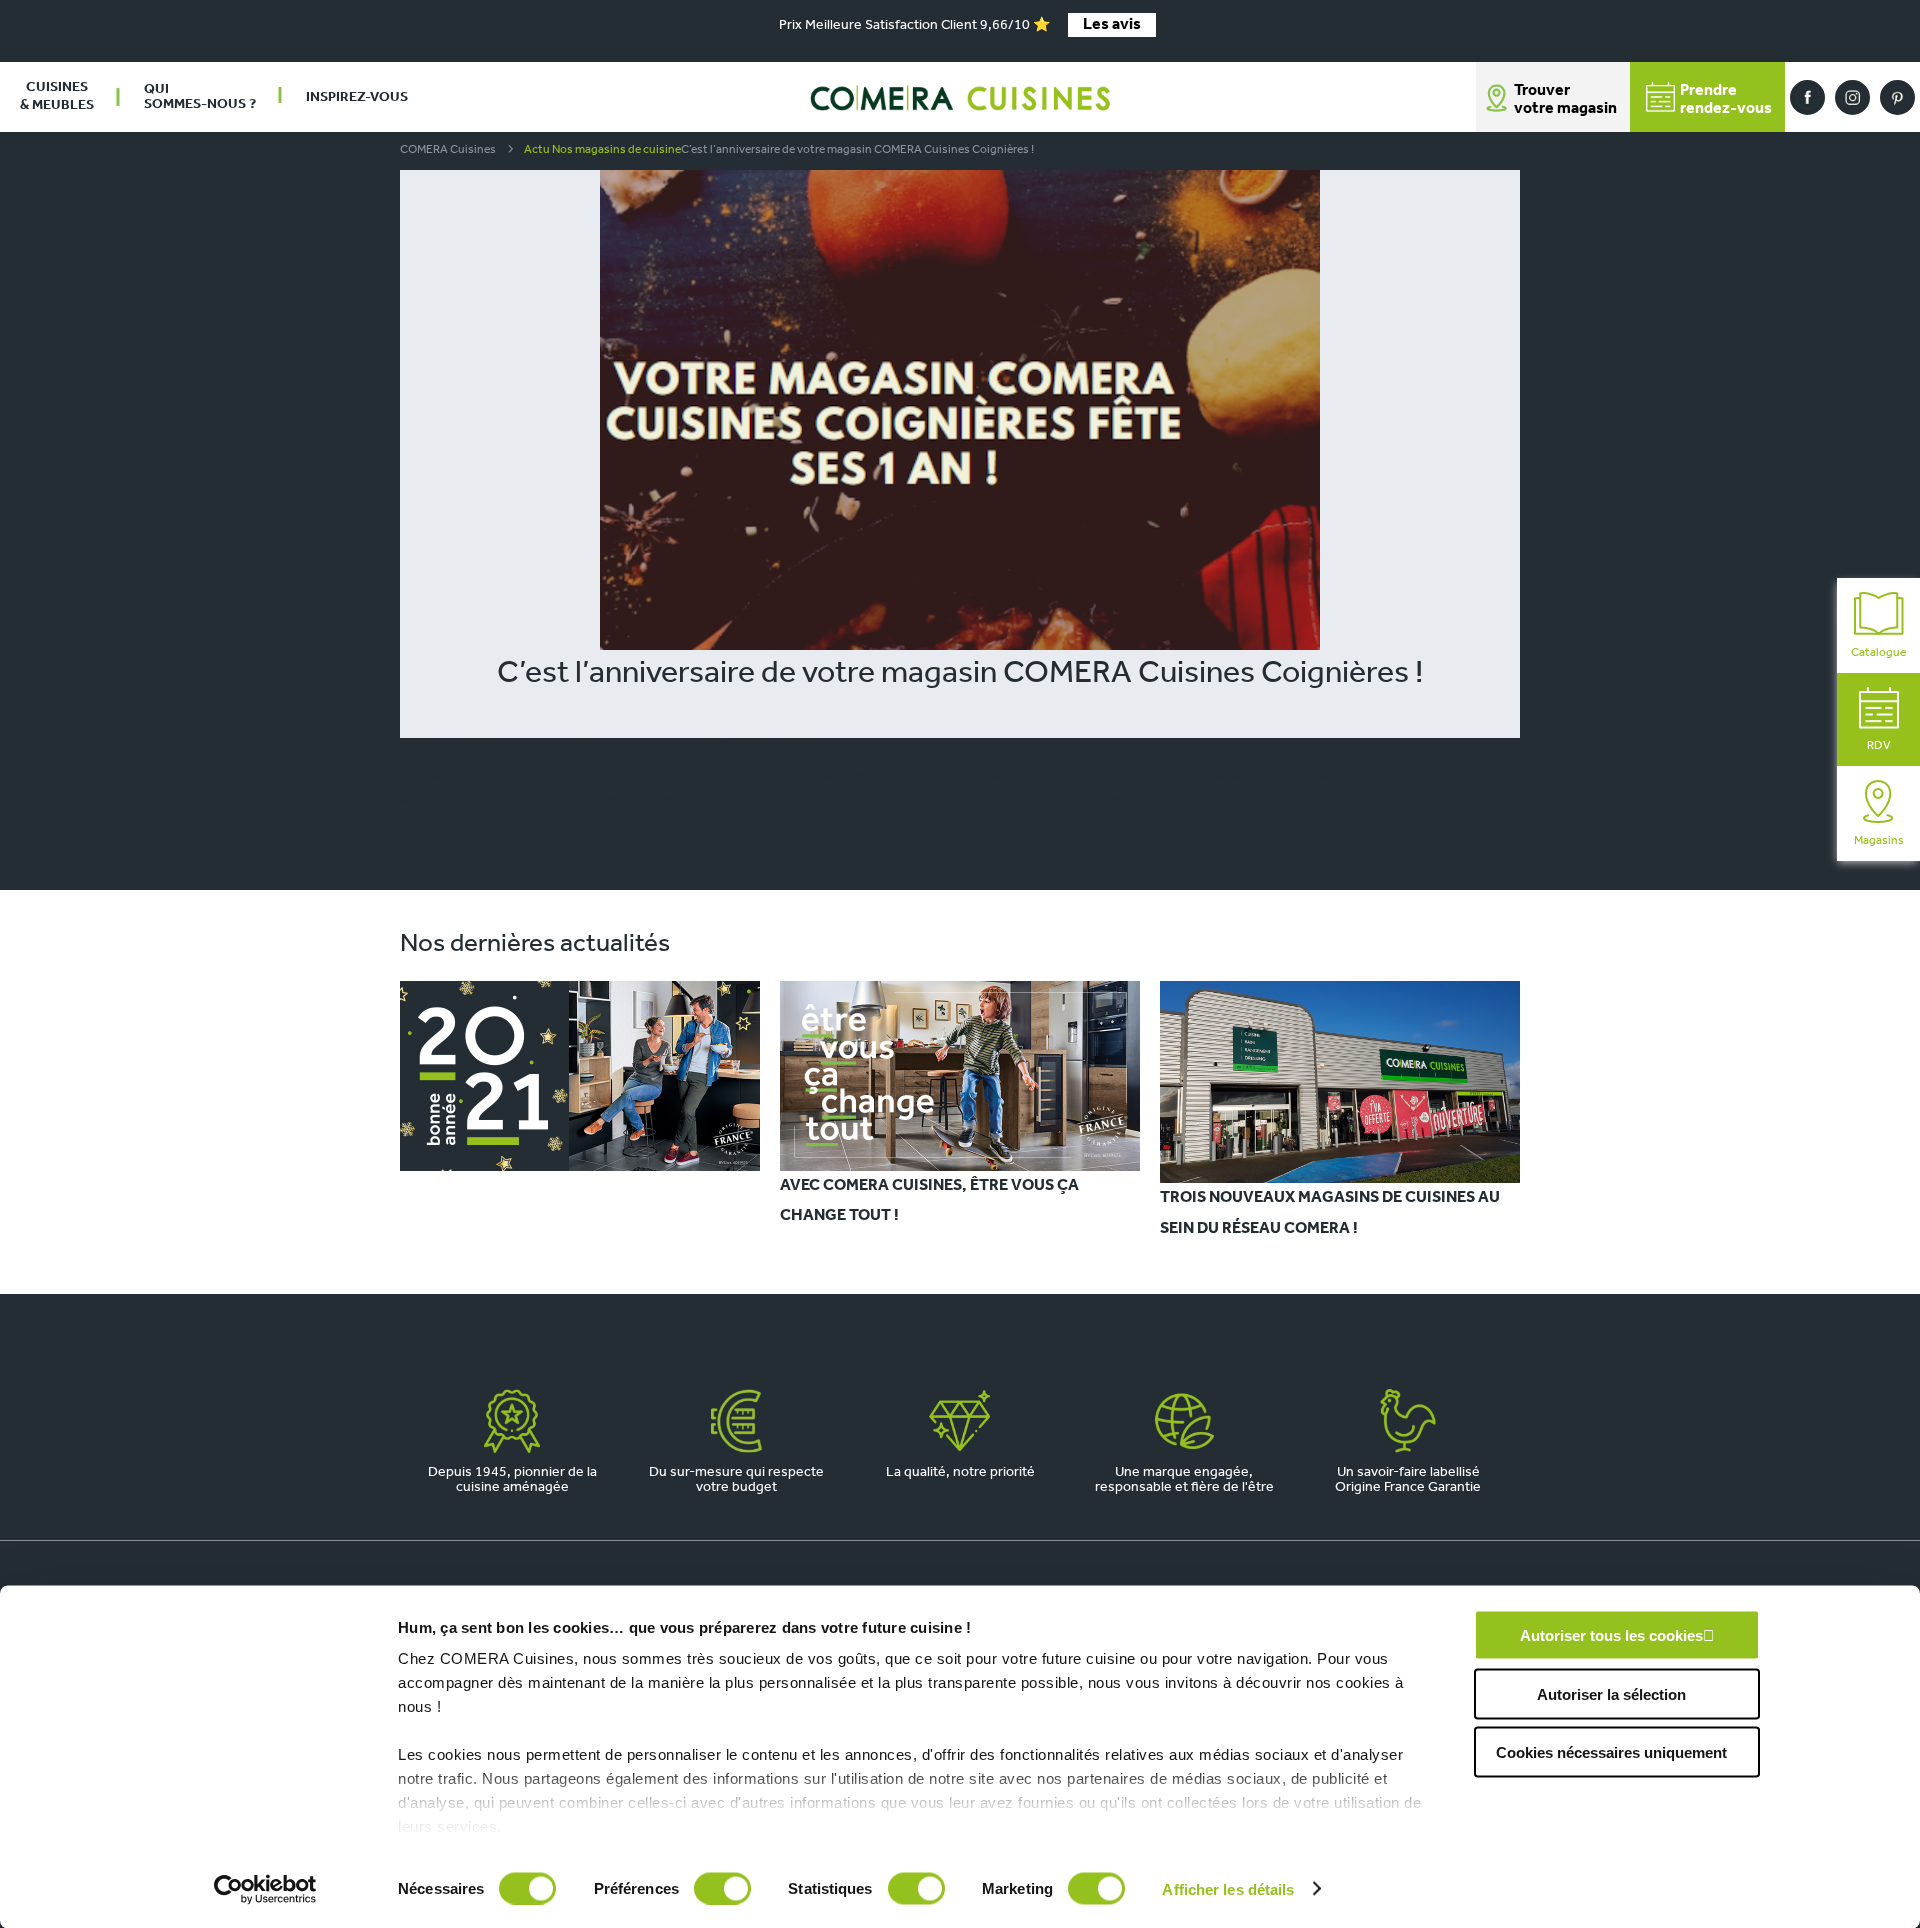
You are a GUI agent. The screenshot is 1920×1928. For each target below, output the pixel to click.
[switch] (722, 1888)
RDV (1879, 746)
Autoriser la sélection (1611, 1693)
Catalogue (1878, 653)
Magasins (1879, 841)
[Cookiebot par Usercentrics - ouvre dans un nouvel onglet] (265, 1889)
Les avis (1112, 25)
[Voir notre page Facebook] (1807, 97)
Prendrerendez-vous (1726, 100)
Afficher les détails (1228, 1888)
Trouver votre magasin (1565, 100)
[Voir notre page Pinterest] (1897, 97)
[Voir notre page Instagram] (1852, 97)
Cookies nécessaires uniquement (1611, 1752)
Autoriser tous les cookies (1611, 1635)
